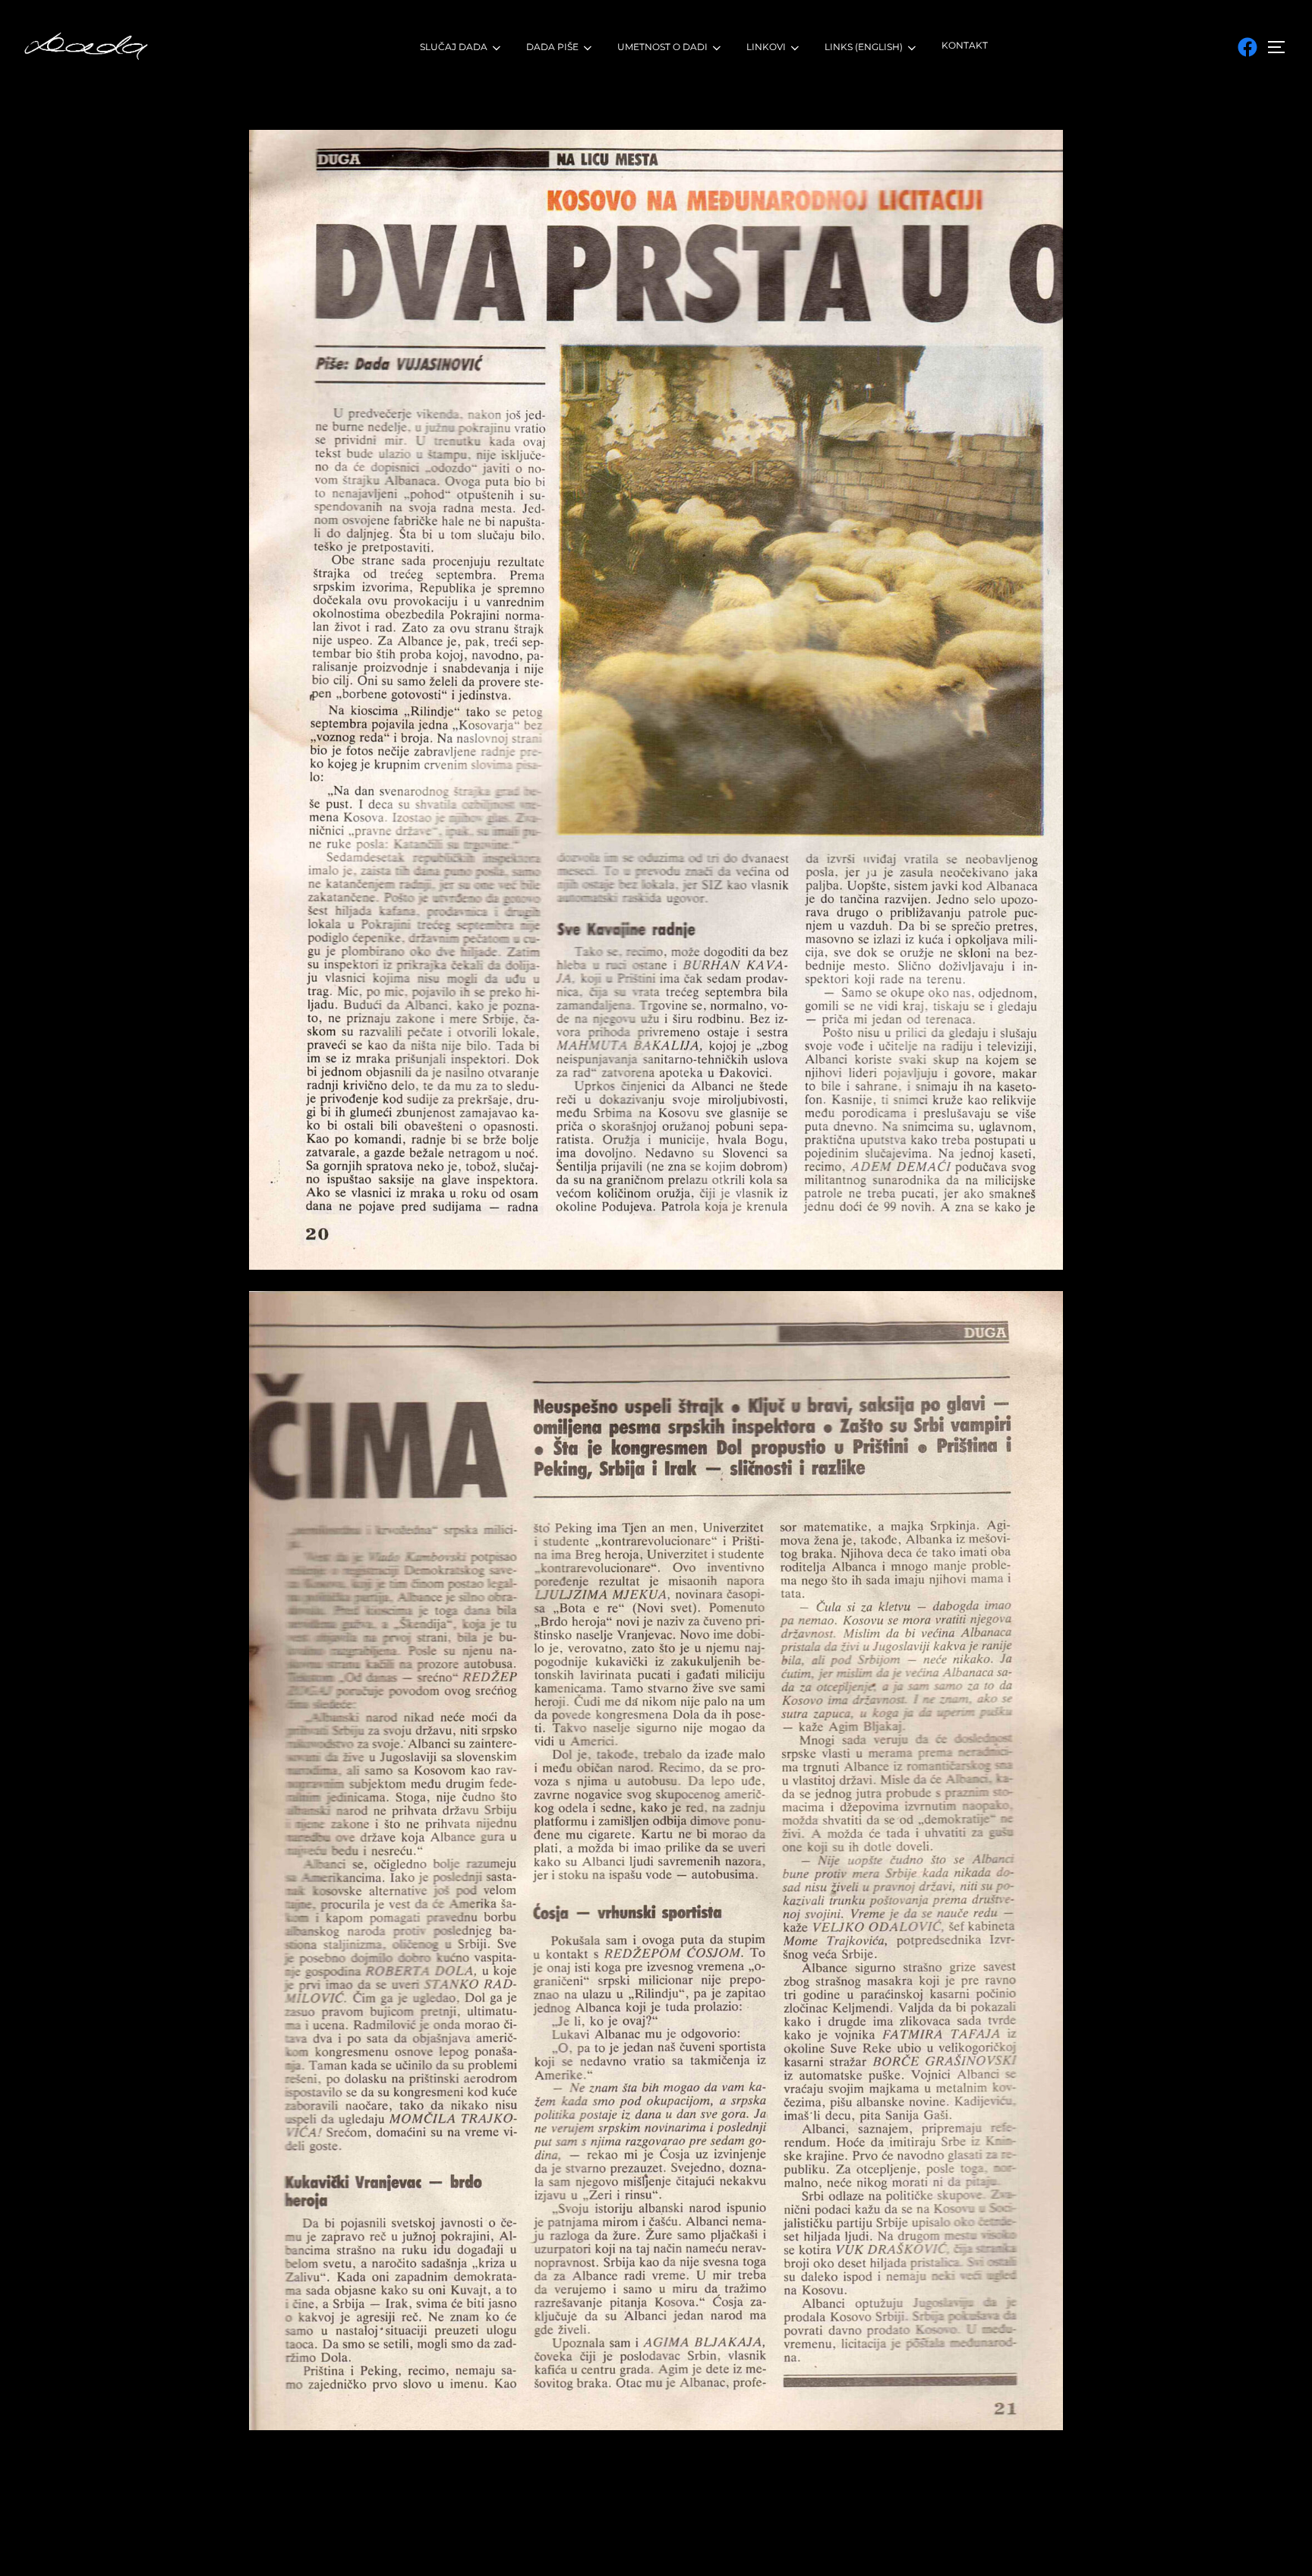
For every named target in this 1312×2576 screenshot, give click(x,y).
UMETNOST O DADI (662, 47)
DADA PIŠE (552, 47)
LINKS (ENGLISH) (864, 47)
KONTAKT (965, 45)
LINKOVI (766, 47)
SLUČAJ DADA (454, 47)
